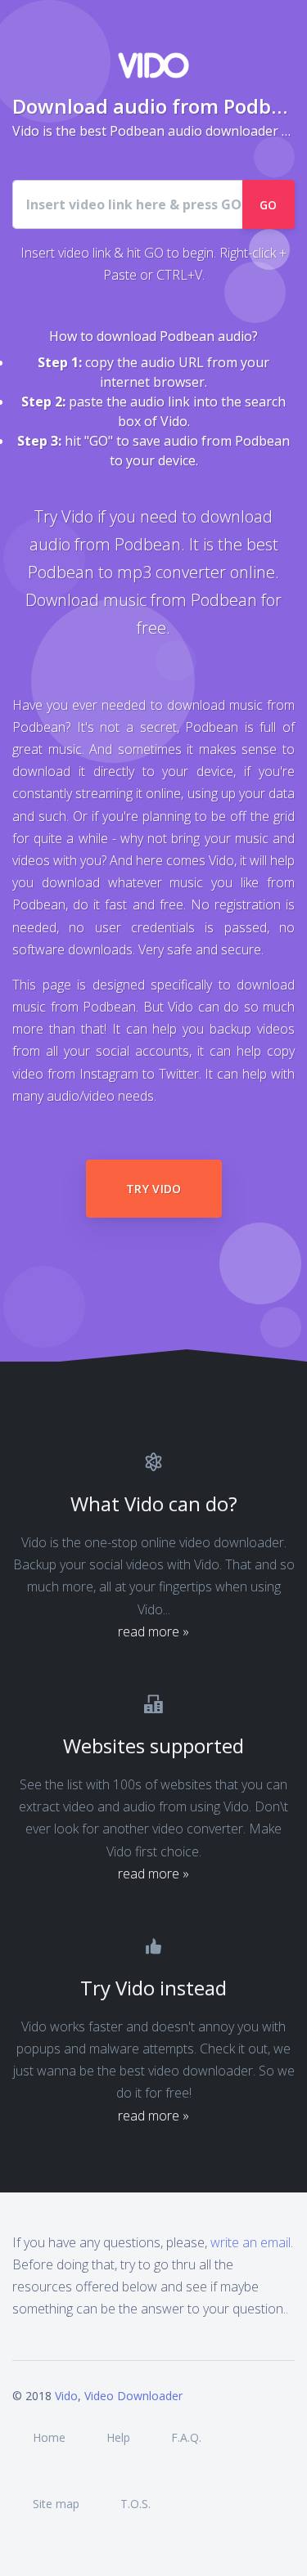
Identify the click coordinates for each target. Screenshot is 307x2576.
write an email (251, 2242)
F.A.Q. (186, 2437)
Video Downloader (133, 2396)
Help (118, 2437)
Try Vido (154, 1189)
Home (49, 2437)
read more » (153, 1631)
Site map (56, 2504)
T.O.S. (135, 2504)
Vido (66, 2396)
